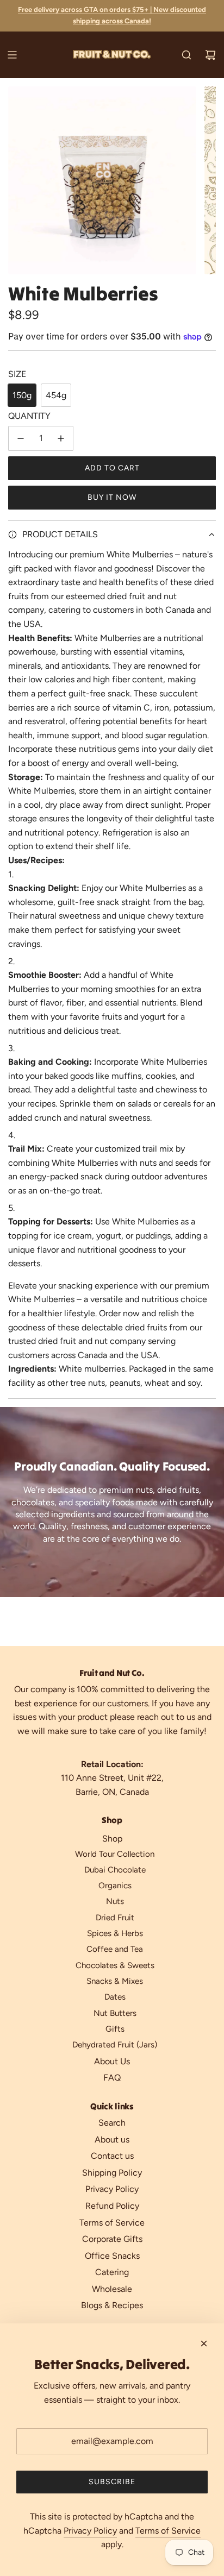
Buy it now (112, 497)
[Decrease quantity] (21, 438)
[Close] (204, 2343)
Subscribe (112, 2482)
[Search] (186, 55)
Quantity (29, 416)
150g (22, 395)
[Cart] (210, 55)
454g (56, 395)
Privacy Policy (90, 2531)
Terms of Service (168, 2531)
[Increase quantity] (61, 438)
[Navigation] (12, 55)
